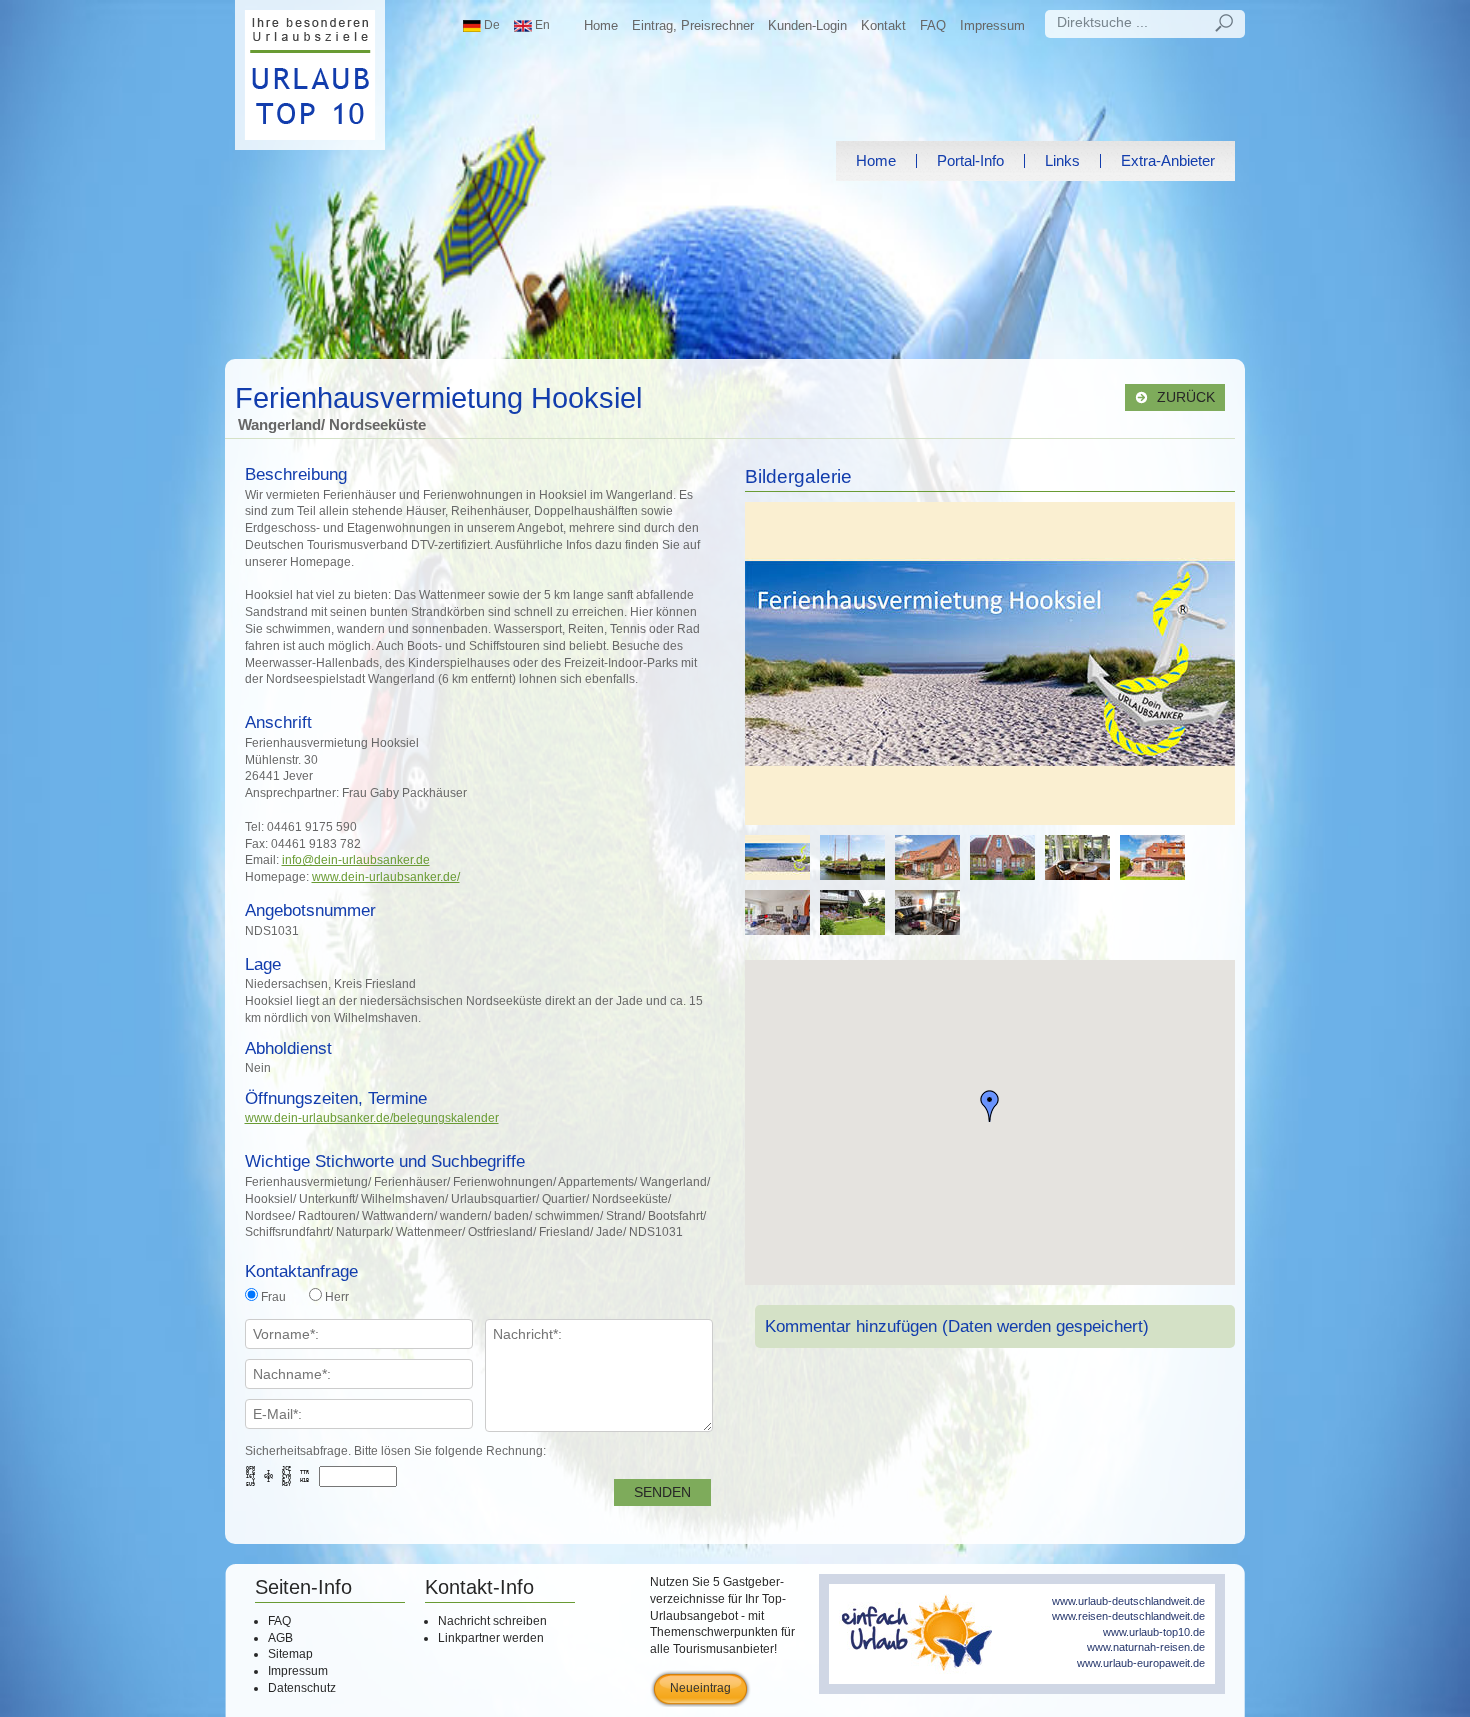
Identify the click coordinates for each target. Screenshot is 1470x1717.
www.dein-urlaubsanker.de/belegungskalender (372, 1118)
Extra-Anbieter (1168, 160)
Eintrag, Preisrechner (693, 25)
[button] (990, 1106)
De (490, 25)
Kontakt (883, 25)
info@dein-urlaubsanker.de (356, 860)
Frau (273, 1297)
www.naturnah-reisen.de (1146, 1647)
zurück (1184, 397)
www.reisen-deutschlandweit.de (1128, 1616)
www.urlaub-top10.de (1154, 1632)
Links (1062, 160)
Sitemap (290, 1654)
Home (601, 25)
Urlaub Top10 (310, 75)
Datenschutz (302, 1688)
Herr (337, 1297)
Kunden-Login (807, 25)
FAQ (933, 25)
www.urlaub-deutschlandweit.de (1128, 1601)
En (541, 25)
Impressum (992, 25)
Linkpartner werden (491, 1638)
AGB (280, 1638)
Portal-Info (970, 160)
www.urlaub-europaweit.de (1141, 1663)
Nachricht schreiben (492, 1621)
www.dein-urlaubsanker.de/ (386, 877)
